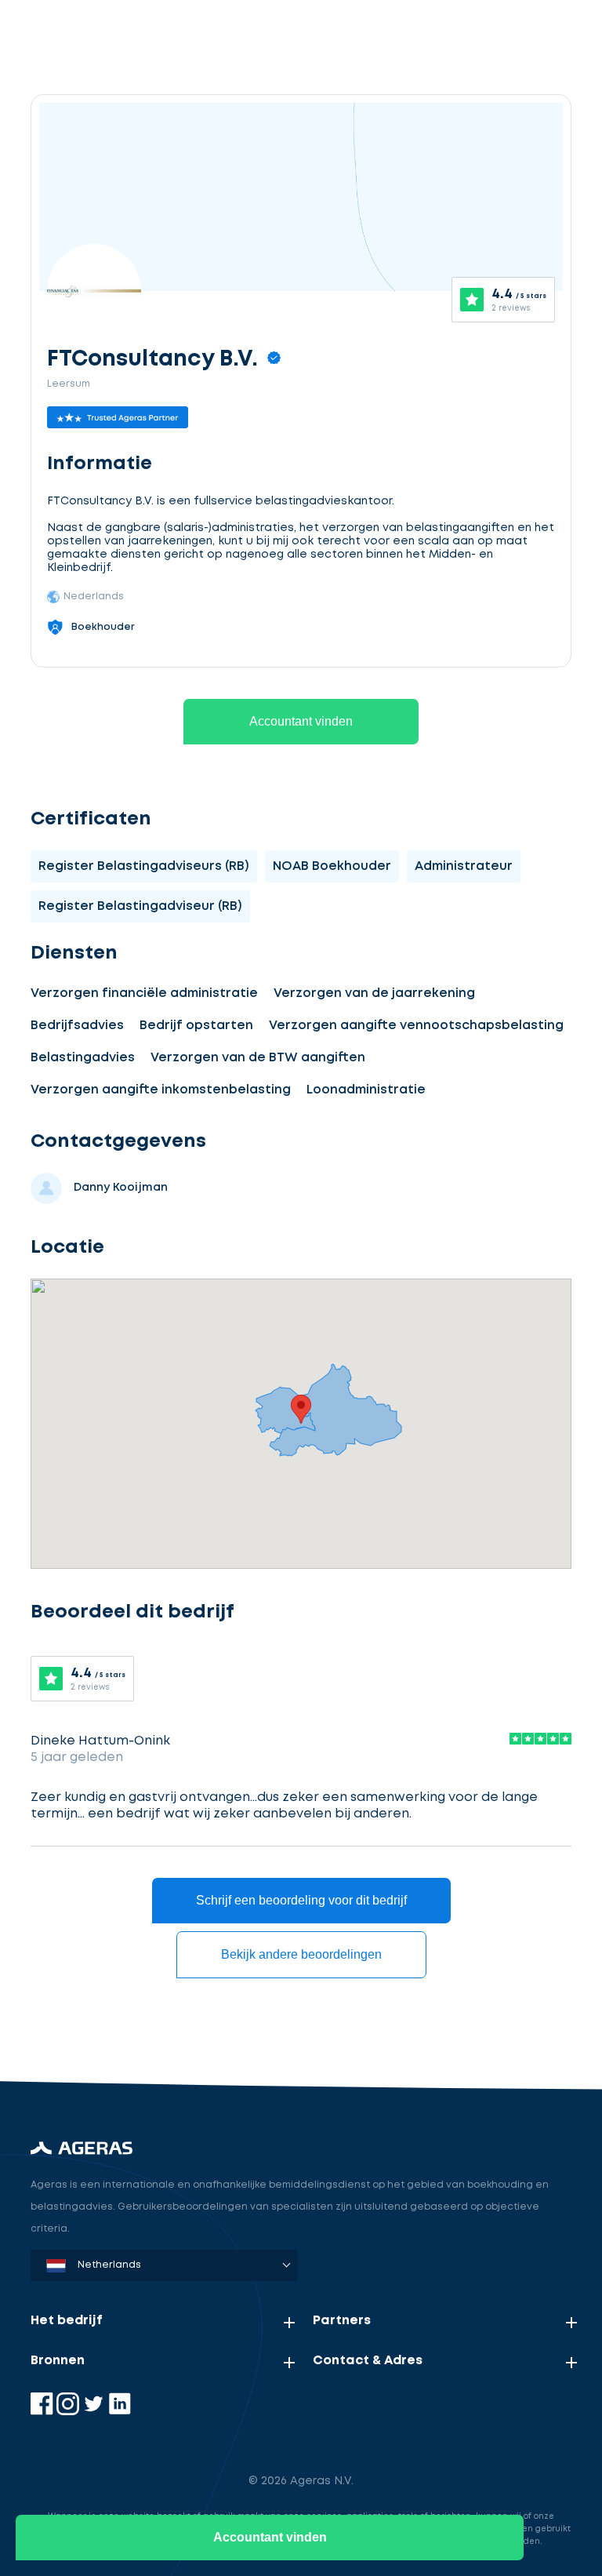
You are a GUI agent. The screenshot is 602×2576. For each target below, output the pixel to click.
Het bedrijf (67, 2321)
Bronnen (58, 2361)
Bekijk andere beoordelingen (301, 1954)
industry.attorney (146, 2024)
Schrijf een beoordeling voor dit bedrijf (301, 1900)
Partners (342, 2321)
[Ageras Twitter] (95, 2412)
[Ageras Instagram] (69, 2412)
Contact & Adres (368, 2361)
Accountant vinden (301, 721)
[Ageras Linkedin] (120, 2412)
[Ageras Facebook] (44, 2412)
